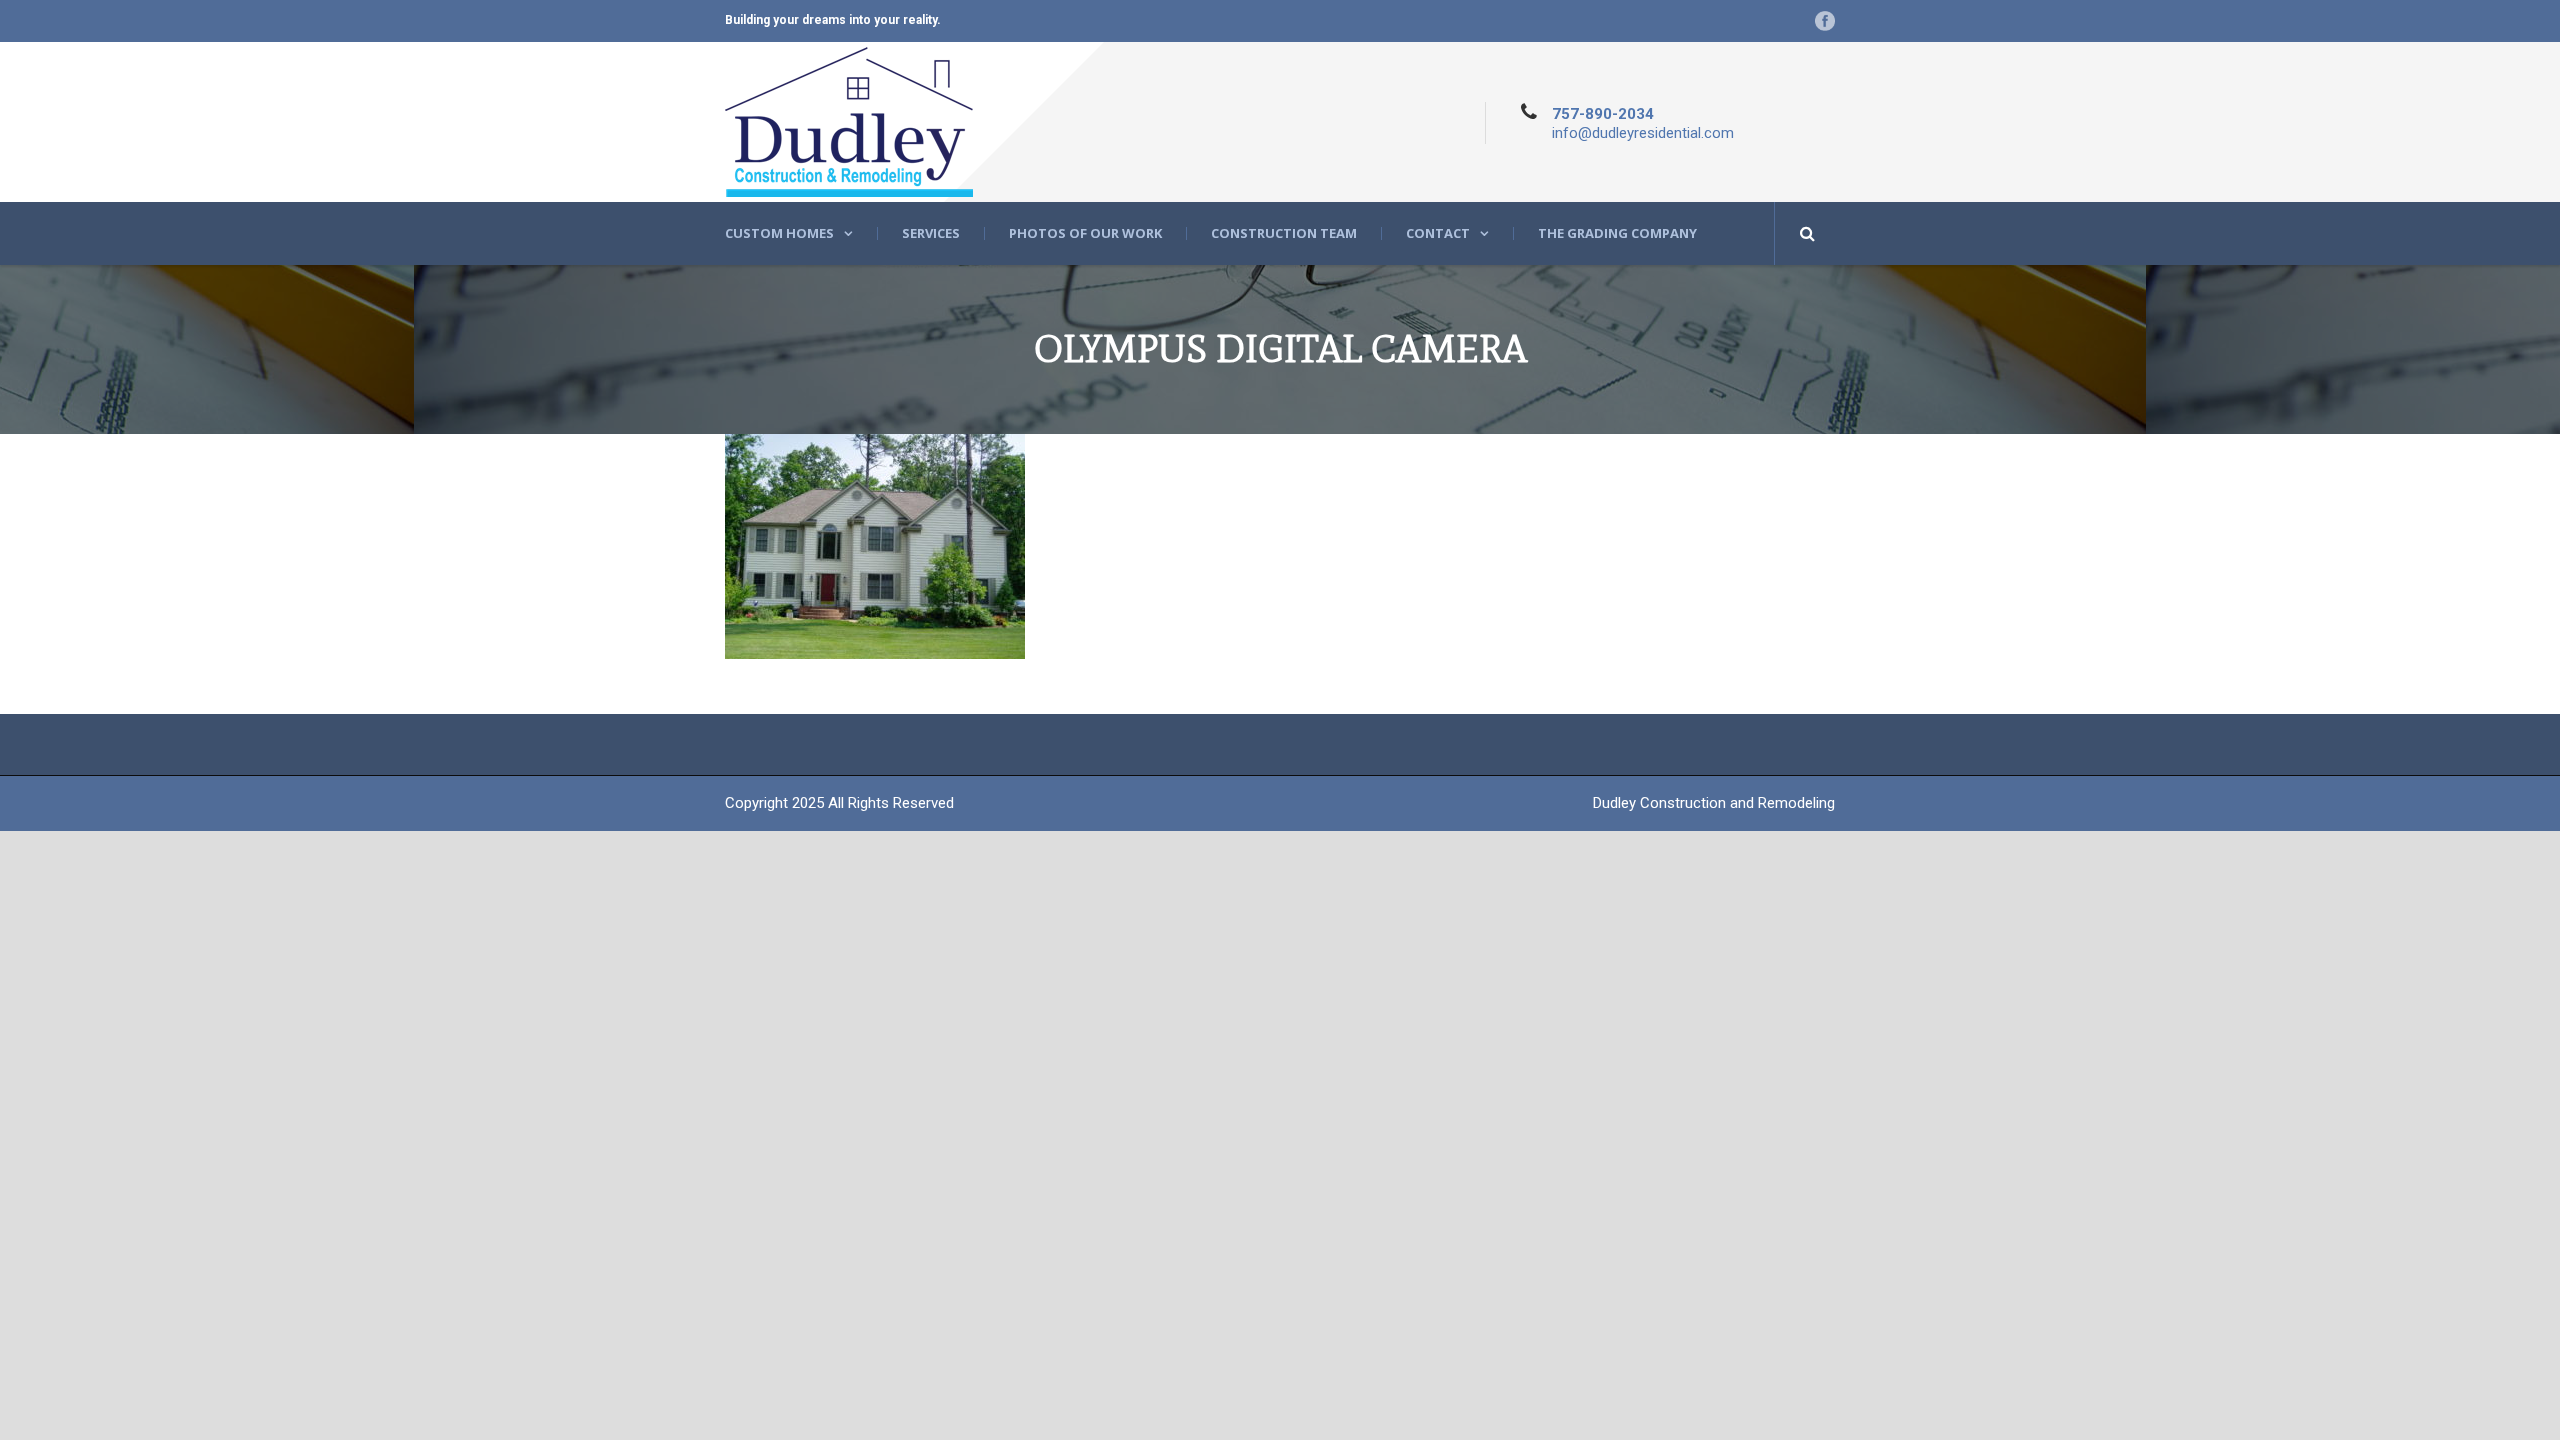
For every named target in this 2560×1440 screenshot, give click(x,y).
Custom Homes (779, 233)
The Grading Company (1617, 233)
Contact (1438, 233)
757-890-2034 (1603, 114)
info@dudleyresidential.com (1643, 133)
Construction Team (1284, 233)
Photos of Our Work (1085, 233)
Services (931, 233)
